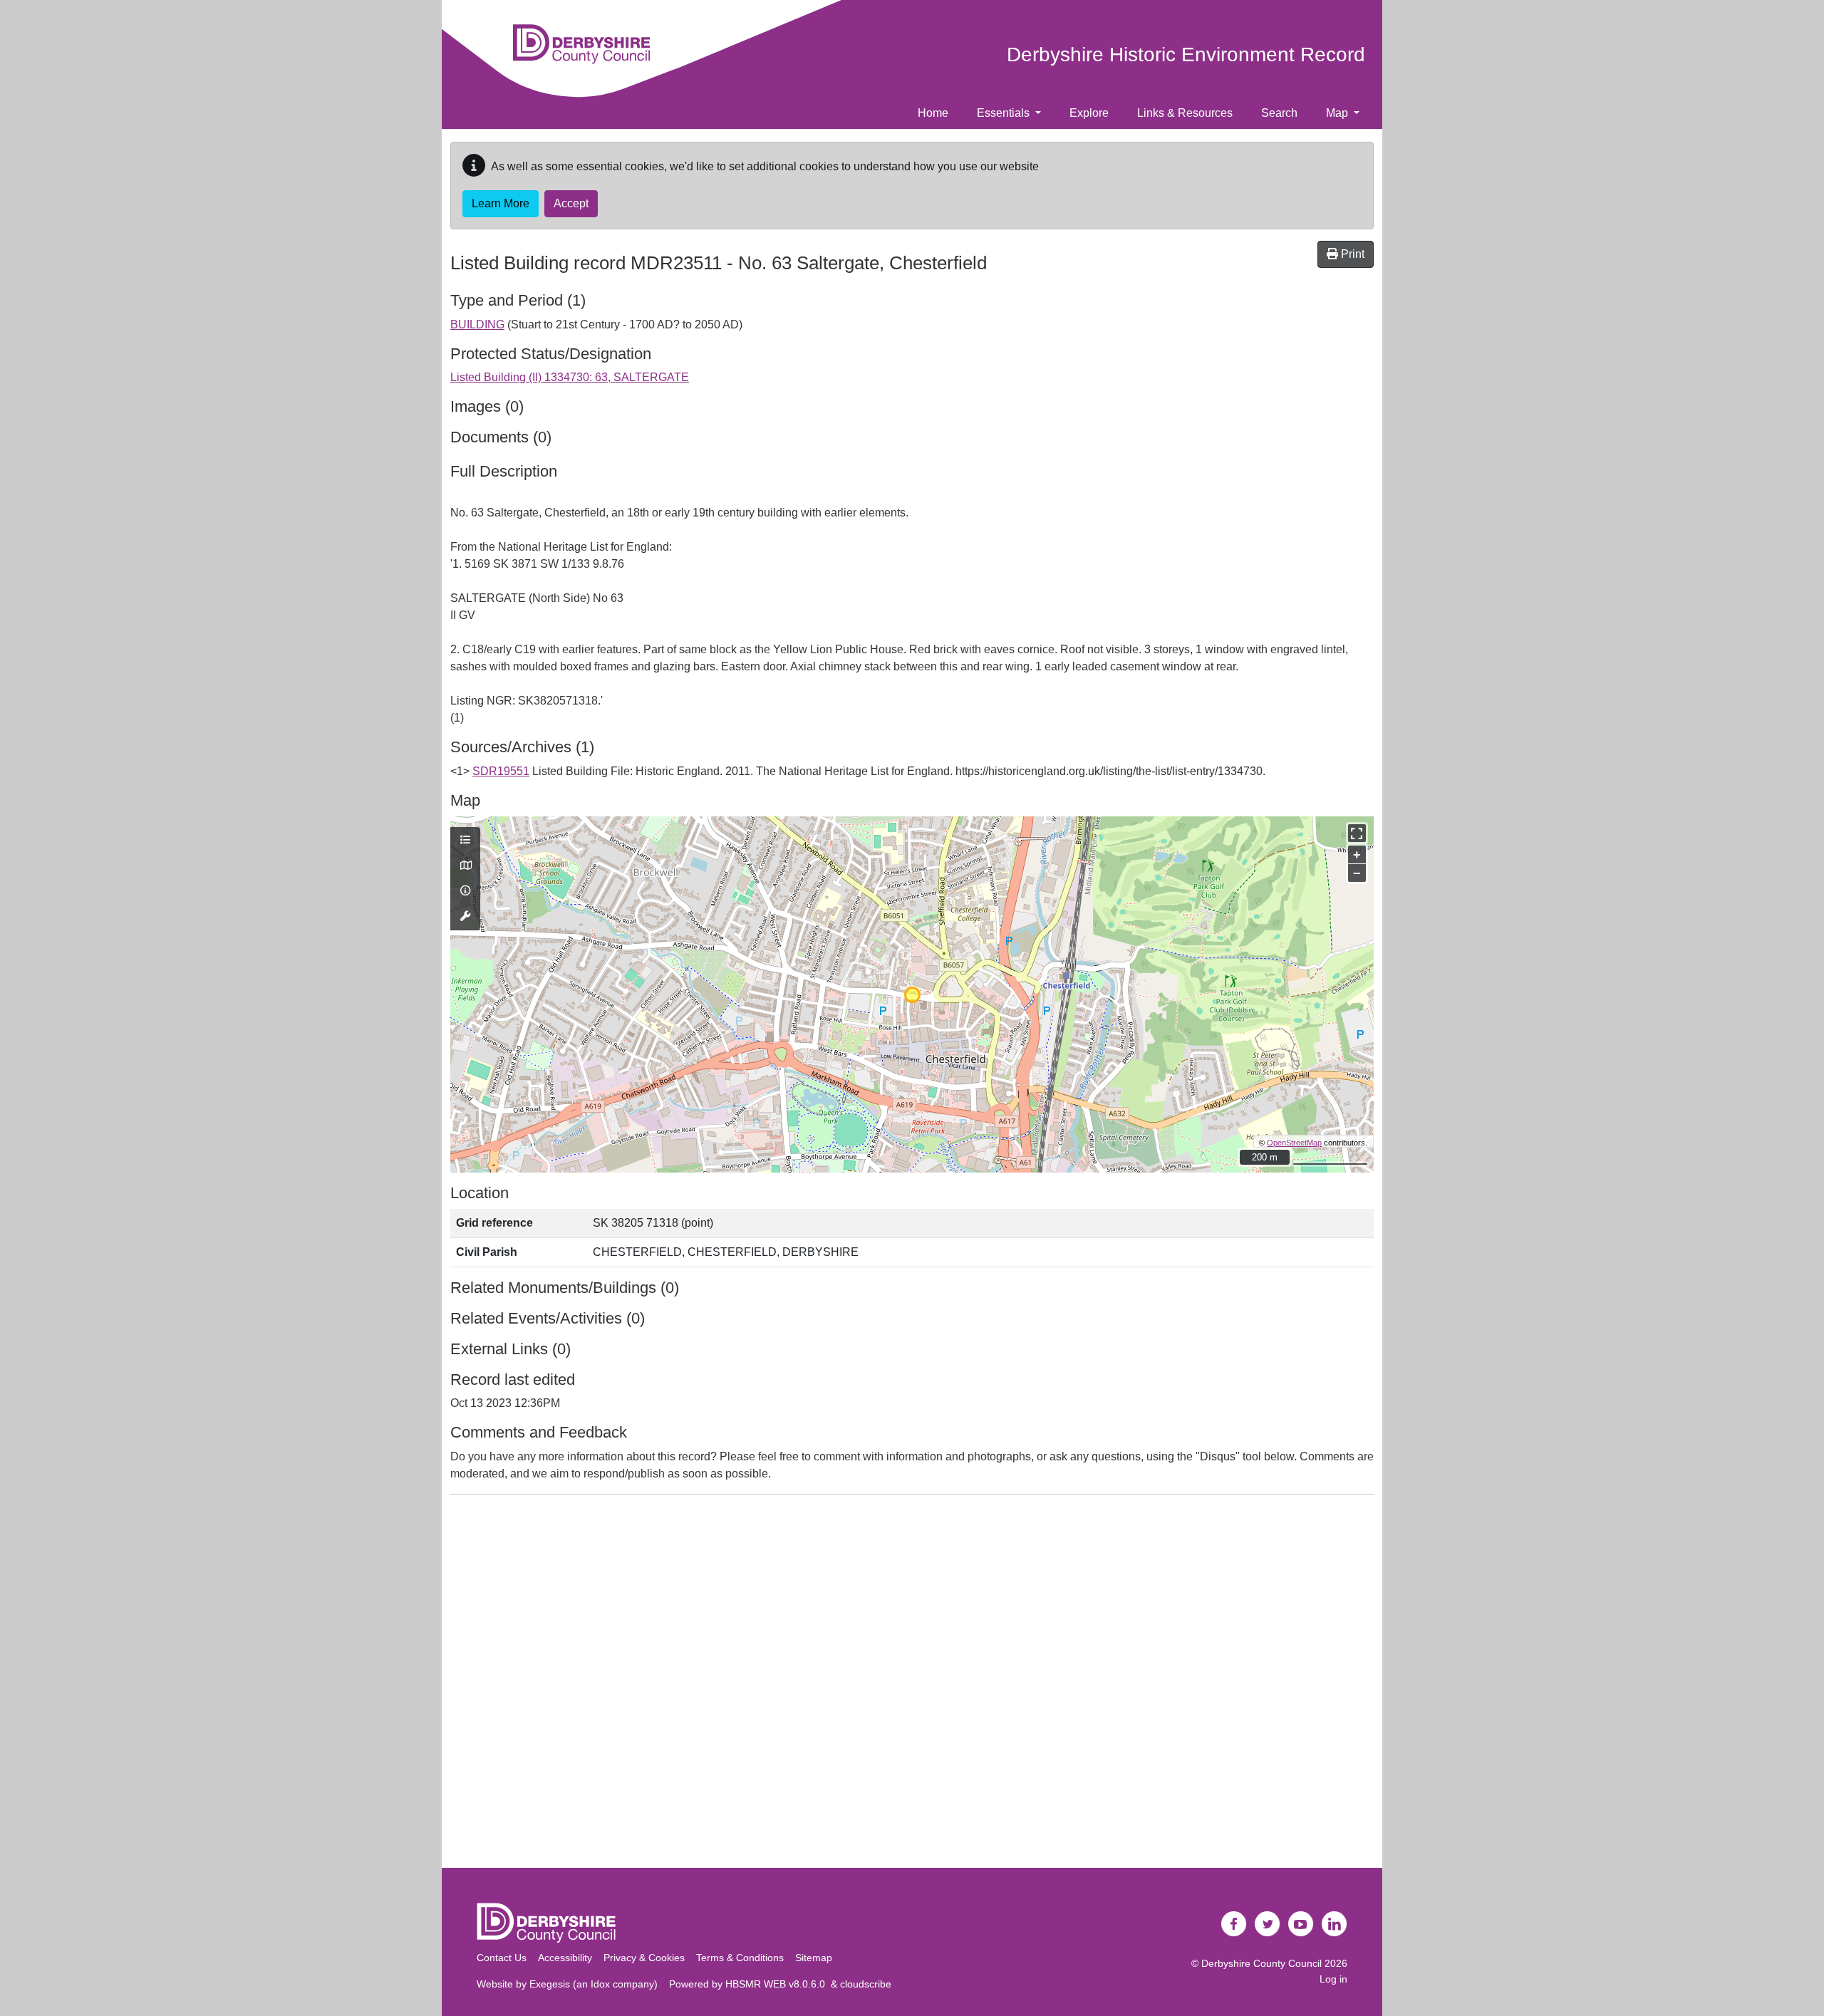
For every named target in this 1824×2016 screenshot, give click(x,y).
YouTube (1301, 1924)
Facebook (1234, 1924)
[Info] (465, 891)
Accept (571, 203)
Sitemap (814, 1958)
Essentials (1005, 113)
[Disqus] (912, 1684)
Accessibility (565, 1958)
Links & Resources (1185, 113)
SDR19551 (501, 771)
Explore (1089, 113)
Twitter (1268, 1924)
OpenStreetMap (1294, 1143)
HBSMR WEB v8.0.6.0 (778, 1984)
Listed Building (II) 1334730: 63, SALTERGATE (570, 377)
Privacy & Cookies (644, 1958)
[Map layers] (465, 841)
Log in (1333, 1979)
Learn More (501, 203)
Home (933, 113)
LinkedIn (1335, 1924)
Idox (600, 1984)
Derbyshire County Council (1261, 1963)
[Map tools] (465, 917)
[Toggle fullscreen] (1357, 833)
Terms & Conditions (740, 1958)
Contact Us (502, 1958)
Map (1338, 113)
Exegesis (550, 1984)
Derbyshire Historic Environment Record (1186, 54)
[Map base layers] (465, 866)
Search (1279, 113)
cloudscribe (866, 1984)
